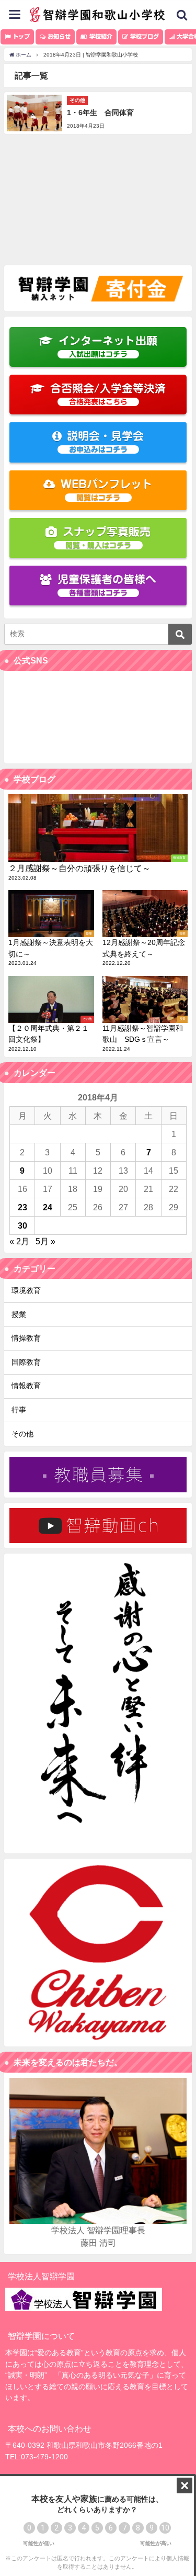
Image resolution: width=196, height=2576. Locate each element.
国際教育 (26, 1362)
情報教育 (26, 1386)
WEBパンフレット (107, 490)
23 (22, 1207)
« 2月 (19, 1241)
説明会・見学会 (105, 442)
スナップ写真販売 (107, 538)
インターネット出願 (108, 347)
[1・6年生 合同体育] (98, 113)
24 (48, 1207)
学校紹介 (100, 36)
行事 (19, 1410)
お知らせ (58, 36)
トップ (20, 36)
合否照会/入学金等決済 (108, 394)
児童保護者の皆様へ (107, 585)
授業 (19, 1314)
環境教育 (26, 1290)
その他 (22, 1434)
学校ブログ (143, 36)
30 (22, 1225)
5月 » (45, 1241)
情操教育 (26, 1338)
